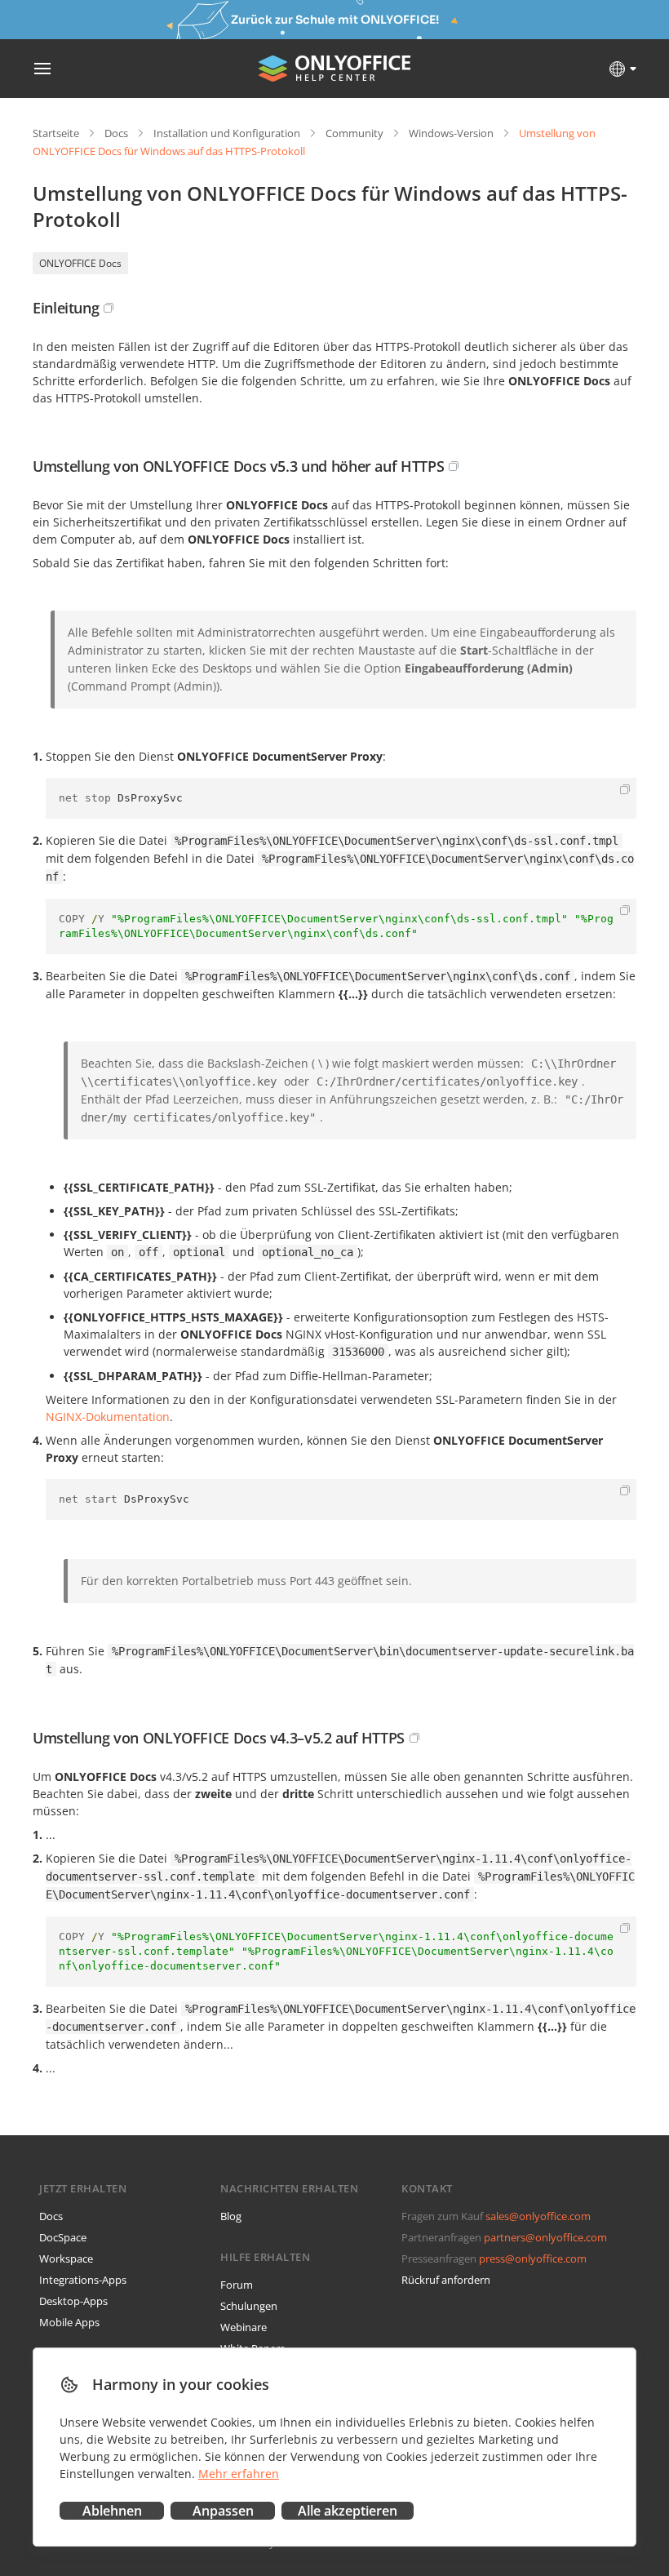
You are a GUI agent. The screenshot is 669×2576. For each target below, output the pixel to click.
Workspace (66, 2258)
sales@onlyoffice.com (538, 2216)
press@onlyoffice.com (533, 2258)
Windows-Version (451, 133)
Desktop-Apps (73, 2301)
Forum (237, 2285)
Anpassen (223, 2511)
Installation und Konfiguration (227, 133)
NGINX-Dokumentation (108, 1417)
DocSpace (63, 2237)
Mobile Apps (69, 2322)
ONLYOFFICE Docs (80, 263)
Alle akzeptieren (348, 2511)
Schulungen (249, 2306)
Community (354, 133)
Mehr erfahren (239, 2474)
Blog (231, 2216)
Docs (116, 133)
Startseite (56, 133)
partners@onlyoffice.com (545, 2237)
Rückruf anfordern (446, 2280)
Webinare (244, 2327)
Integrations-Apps (83, 2280)
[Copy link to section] (109, 308)
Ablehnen (112, 2511)
